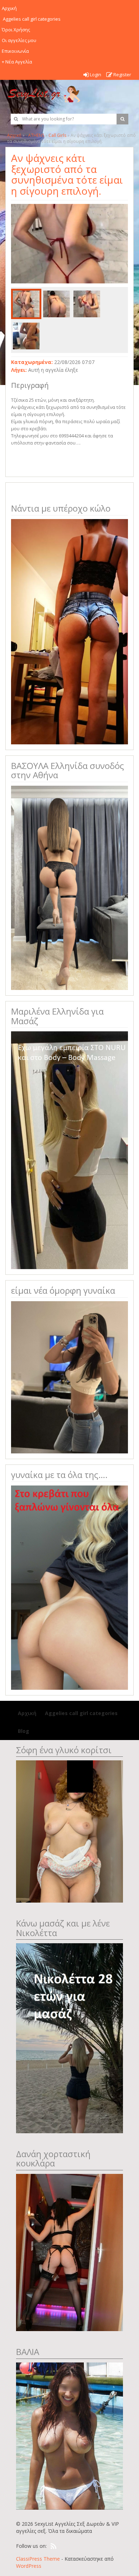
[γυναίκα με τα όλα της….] (69, 1587)
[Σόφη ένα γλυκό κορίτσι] (69, 1831)
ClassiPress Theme (38, 2559)
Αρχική (14, 135)
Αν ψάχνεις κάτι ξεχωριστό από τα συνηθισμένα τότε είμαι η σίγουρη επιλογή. (67, 174)
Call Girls (57, 135)
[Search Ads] (122, 119)
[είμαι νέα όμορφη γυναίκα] (69, 1377)
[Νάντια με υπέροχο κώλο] (69, 631)
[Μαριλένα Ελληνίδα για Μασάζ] (69, 1150)
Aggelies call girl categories (81, 1713)
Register (122, 75)
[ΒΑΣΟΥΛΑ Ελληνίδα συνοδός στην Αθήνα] (69, 887)
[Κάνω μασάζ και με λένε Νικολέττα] (69, 2038)
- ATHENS (35, 135)
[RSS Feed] (53, 2546)
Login (95, 75)
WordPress (29, 2566)
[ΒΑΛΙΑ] (69, 2435)
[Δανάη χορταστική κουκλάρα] (69, 2252)
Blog (24, 1731)
